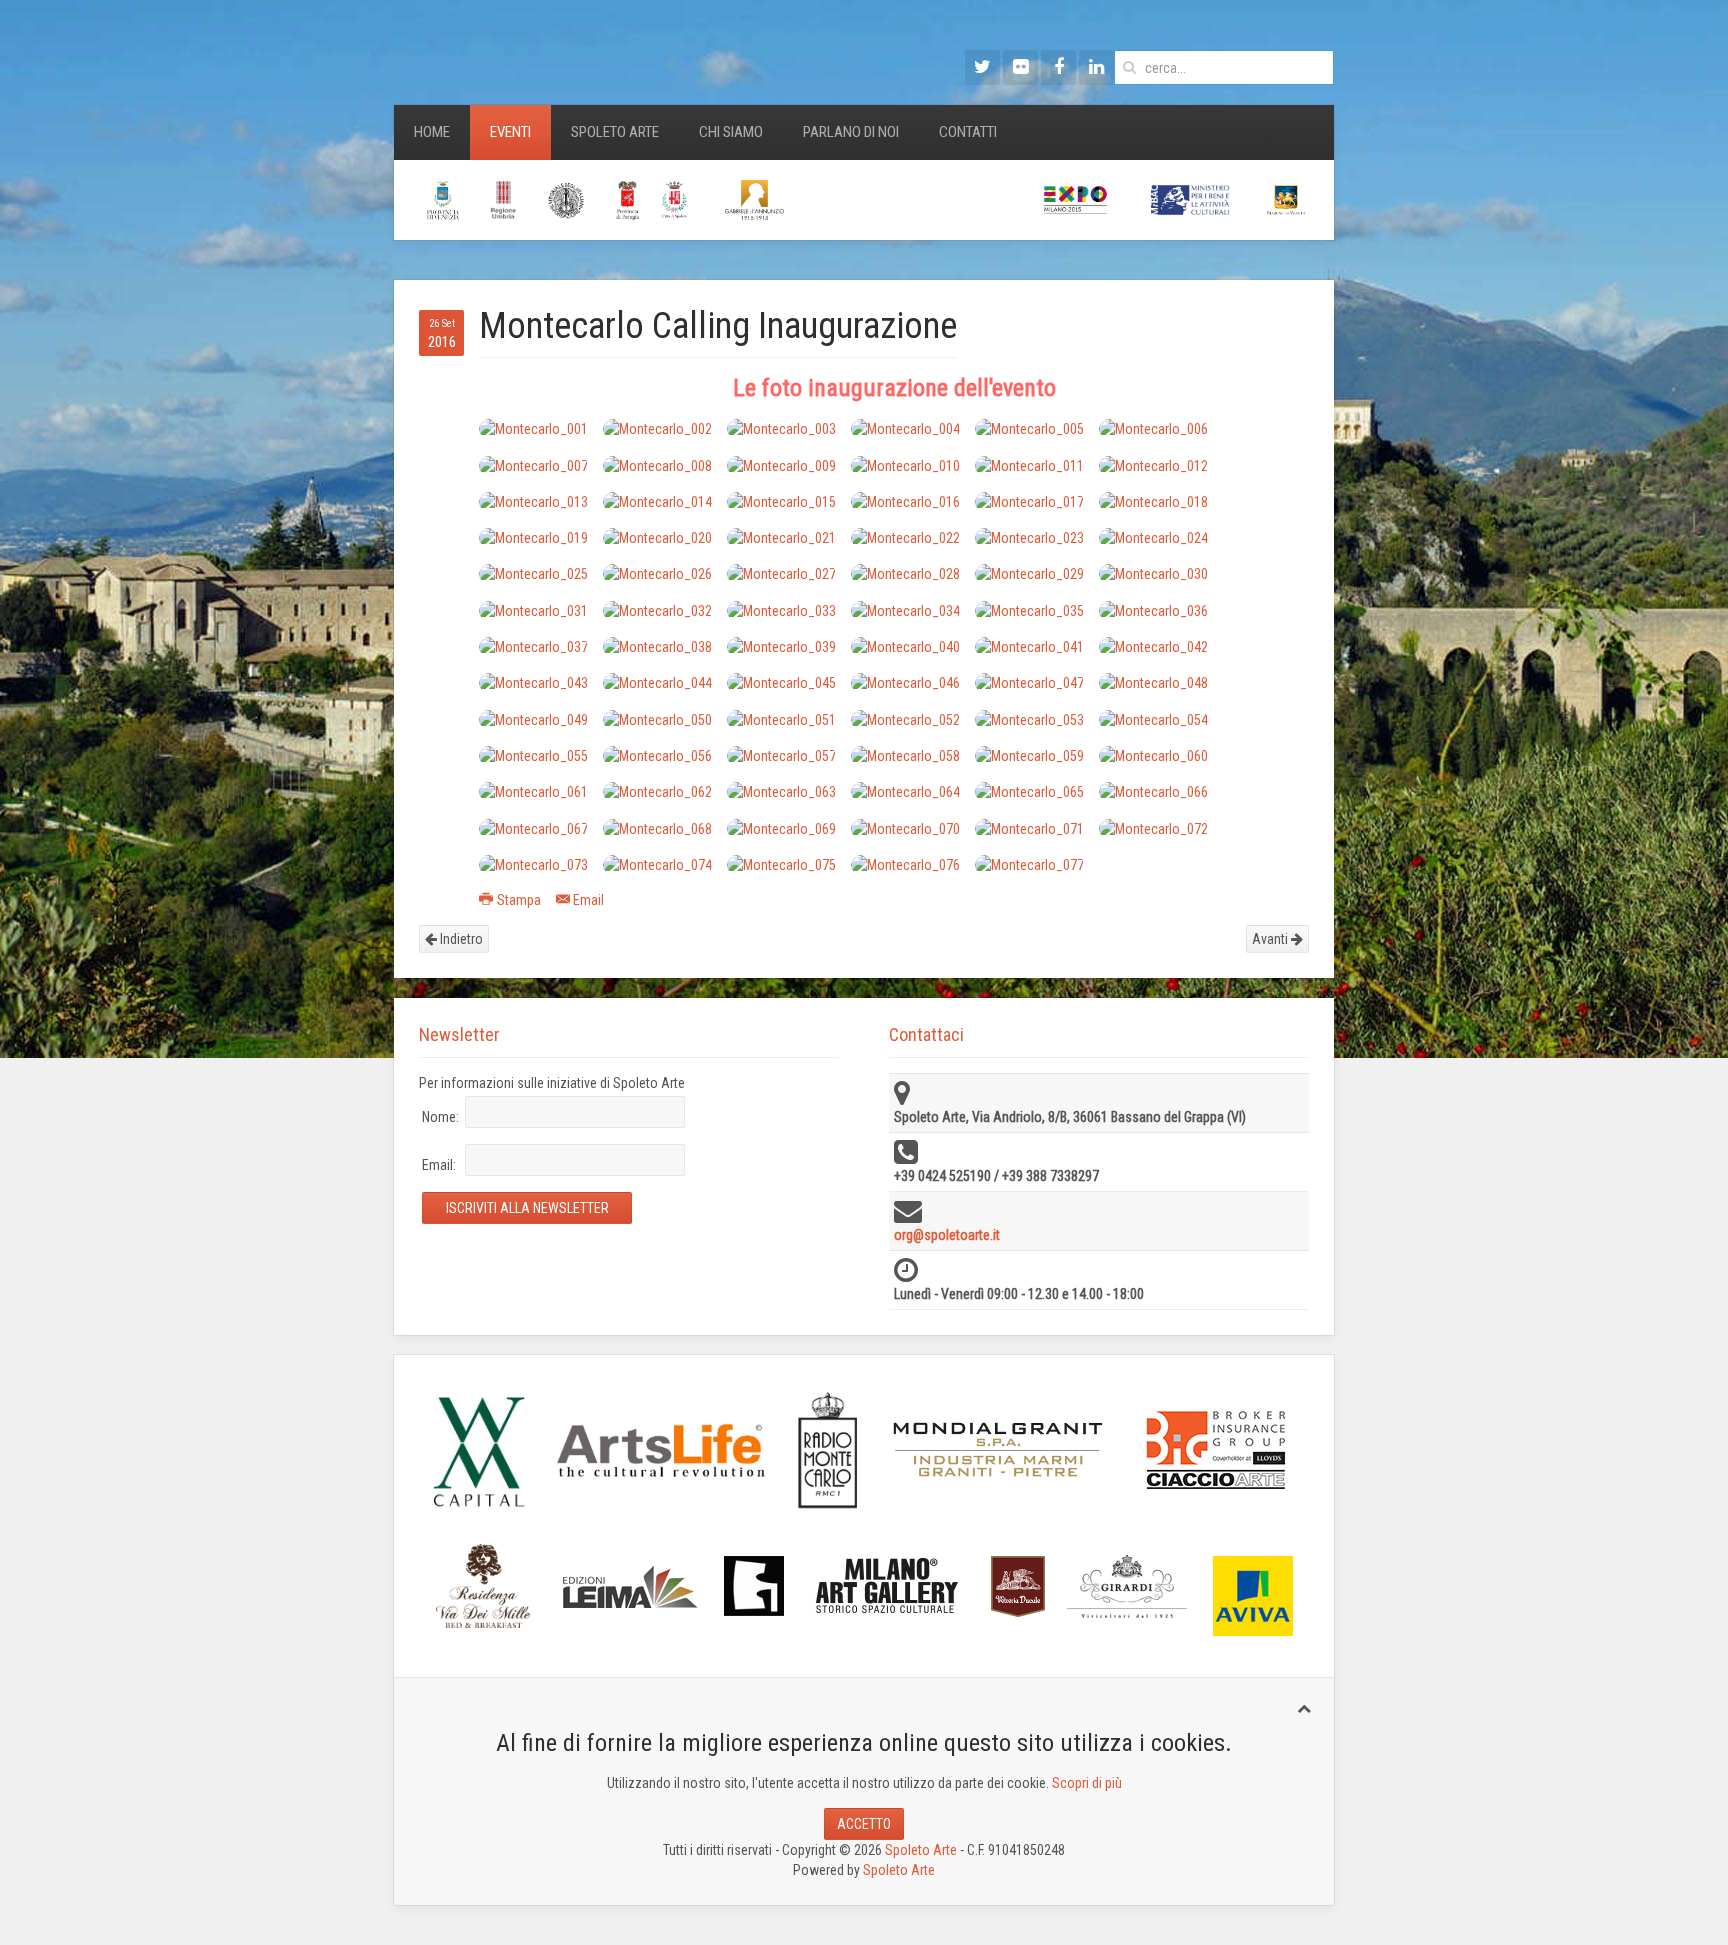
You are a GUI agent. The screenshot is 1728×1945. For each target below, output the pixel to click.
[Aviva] (1253, 1595)
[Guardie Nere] (754, 1585)
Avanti (1271, 939)
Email (588, 900)
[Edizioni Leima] (629, 1585)
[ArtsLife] (661, 1450)
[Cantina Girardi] (1127, 1585)
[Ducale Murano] (1018, 1585)
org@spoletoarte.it (947, 1235)
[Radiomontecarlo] (828, 1449)
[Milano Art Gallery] (887, 1585)
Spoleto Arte (615, 132)
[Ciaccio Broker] (1216, 1449)
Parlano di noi (851, 132)
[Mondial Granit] (998, 1450)
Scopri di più (1087, 1783)
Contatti (968, 132)
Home (432, 132)
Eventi (510, 132)
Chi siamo (731, 132)
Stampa (519, 900)
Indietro (460, 939)
